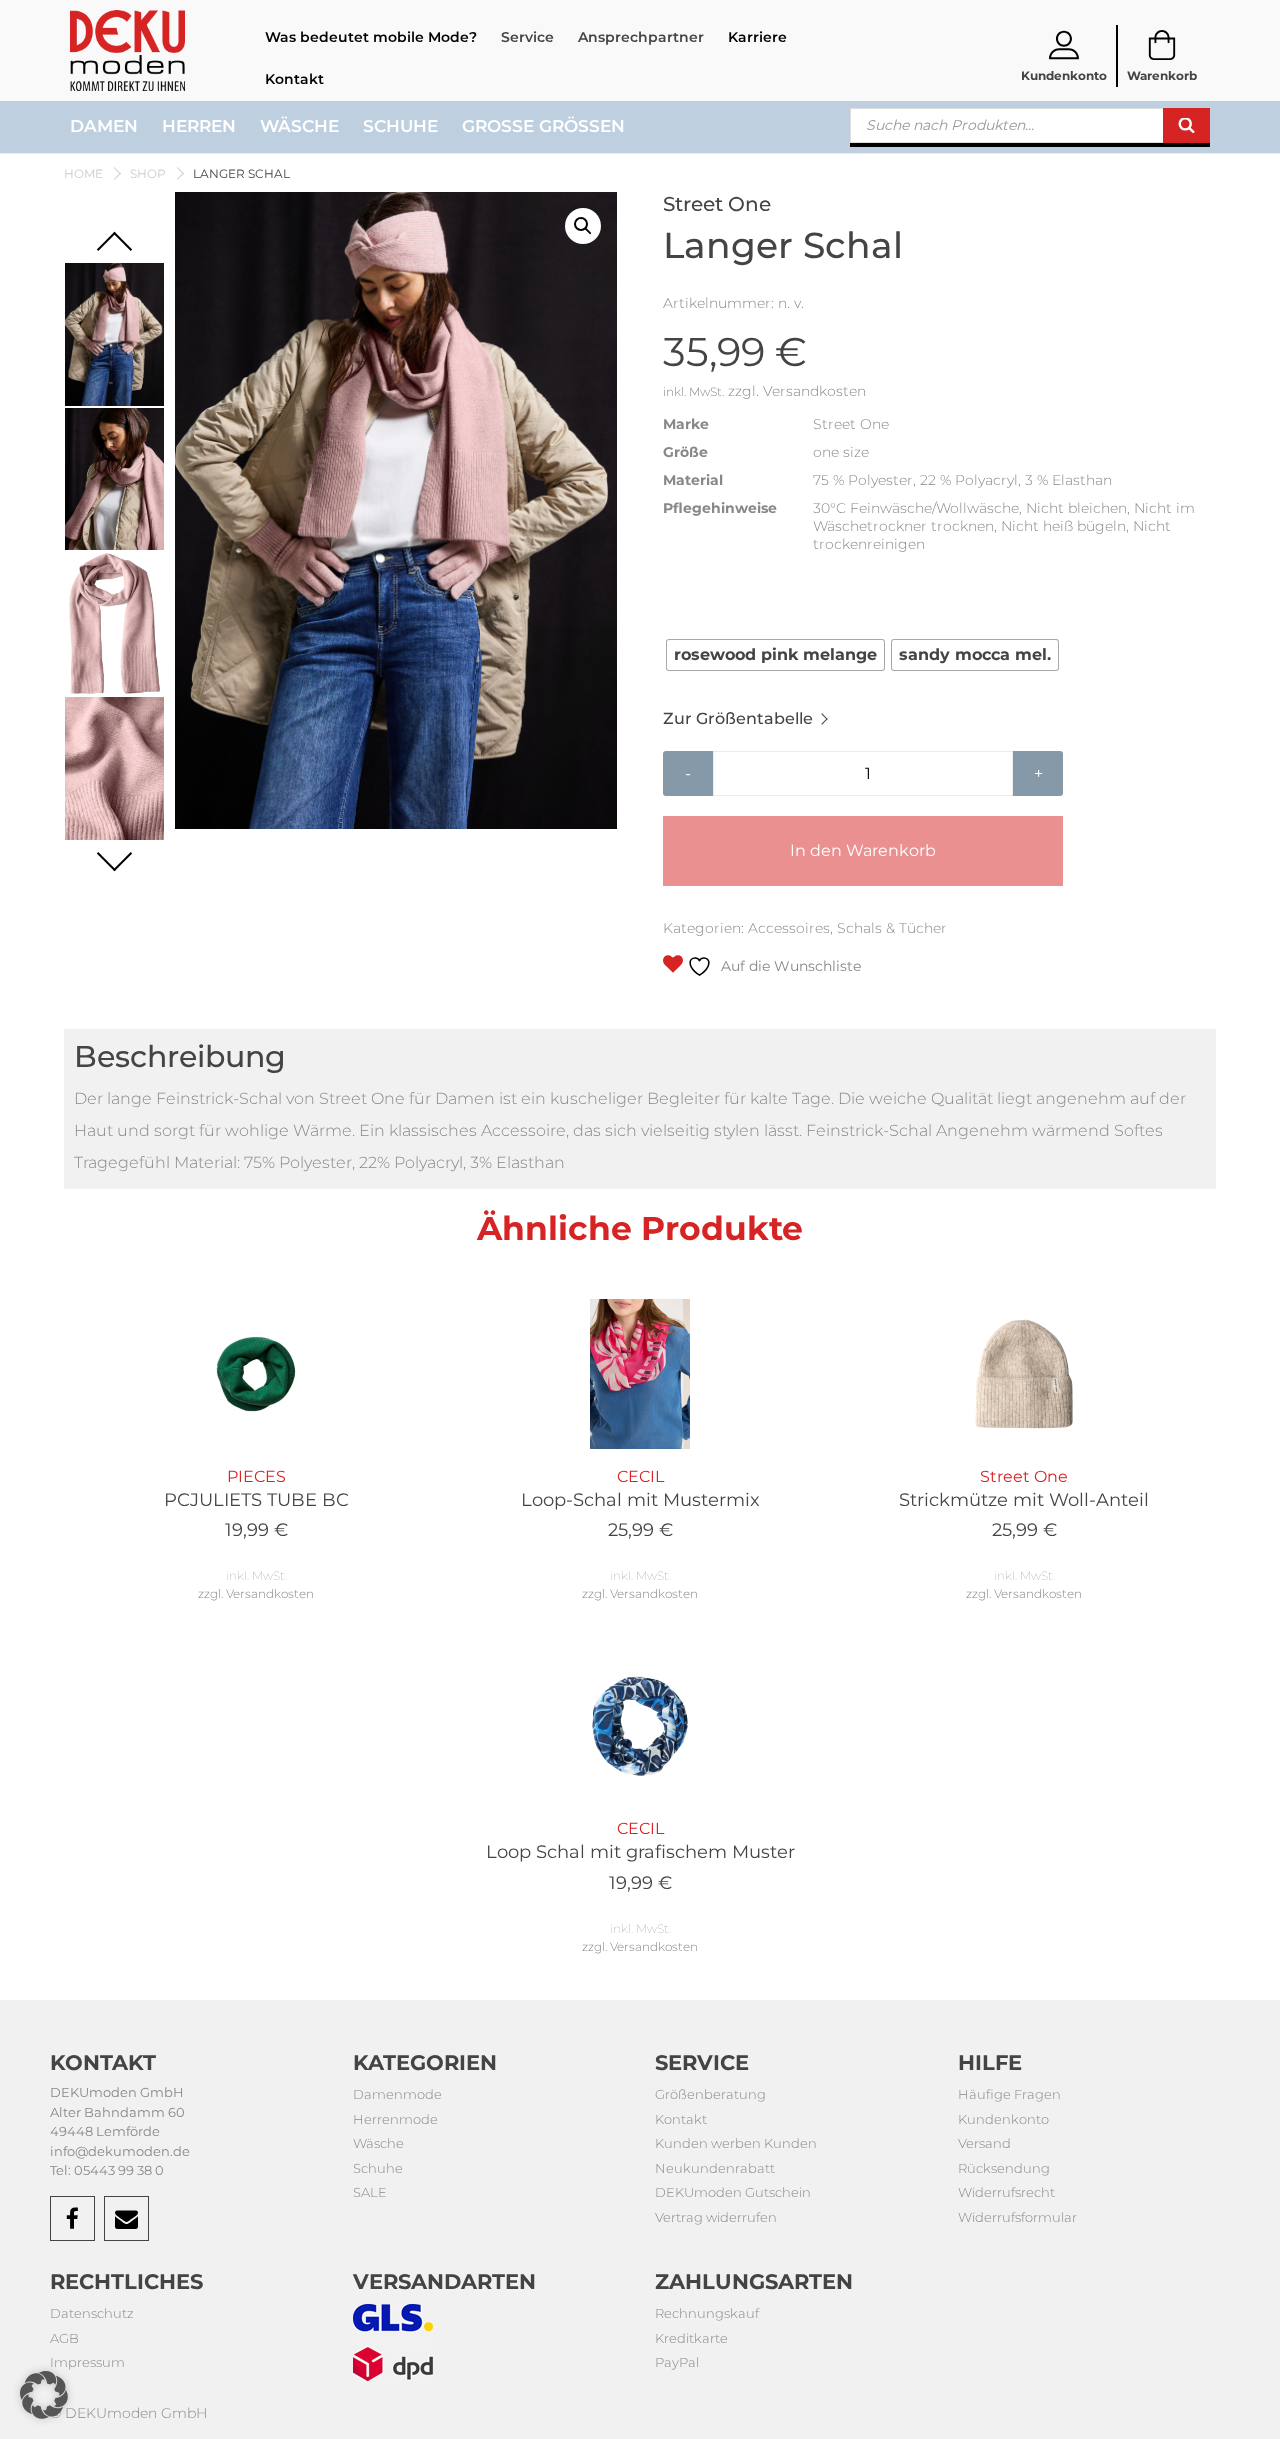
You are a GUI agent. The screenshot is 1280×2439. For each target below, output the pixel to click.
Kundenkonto (1003, 2119)
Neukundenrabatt (715, 2168)
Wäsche (299, 126)
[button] (583, 226)
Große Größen (543, 126)
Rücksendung (1004, 2168)
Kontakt (294, 79)
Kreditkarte (691, 2338)
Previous (114, 249)
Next (114, 852)
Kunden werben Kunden (736, 2143)
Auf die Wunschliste (789, 966)
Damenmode (397, 2094)
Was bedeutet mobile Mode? (371, 37)
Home (83, 173)
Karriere (757, 37)
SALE (370, 2192)
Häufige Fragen (1009, 2094)
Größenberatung (710, 2094)
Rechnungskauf (707, 2313)
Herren (199, 126)
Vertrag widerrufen (716, 2217)
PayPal (677, 2362)
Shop (148, 173)
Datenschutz (92, 2313)
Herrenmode (395, 2119)
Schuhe (400, 126)
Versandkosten (814, 391)
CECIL (640, 1504)
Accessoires (789, 928)
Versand (984, 2143)
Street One (1024, 1504)
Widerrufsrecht (1006, 2192)
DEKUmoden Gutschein (733, 2192)
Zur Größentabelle (738, 718)
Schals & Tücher (892, 928)
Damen (104, 126)
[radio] (775, 655)
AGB (64, 2338)
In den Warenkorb (863, 850)
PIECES (256, 1504)
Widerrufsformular (1017, 2217)
